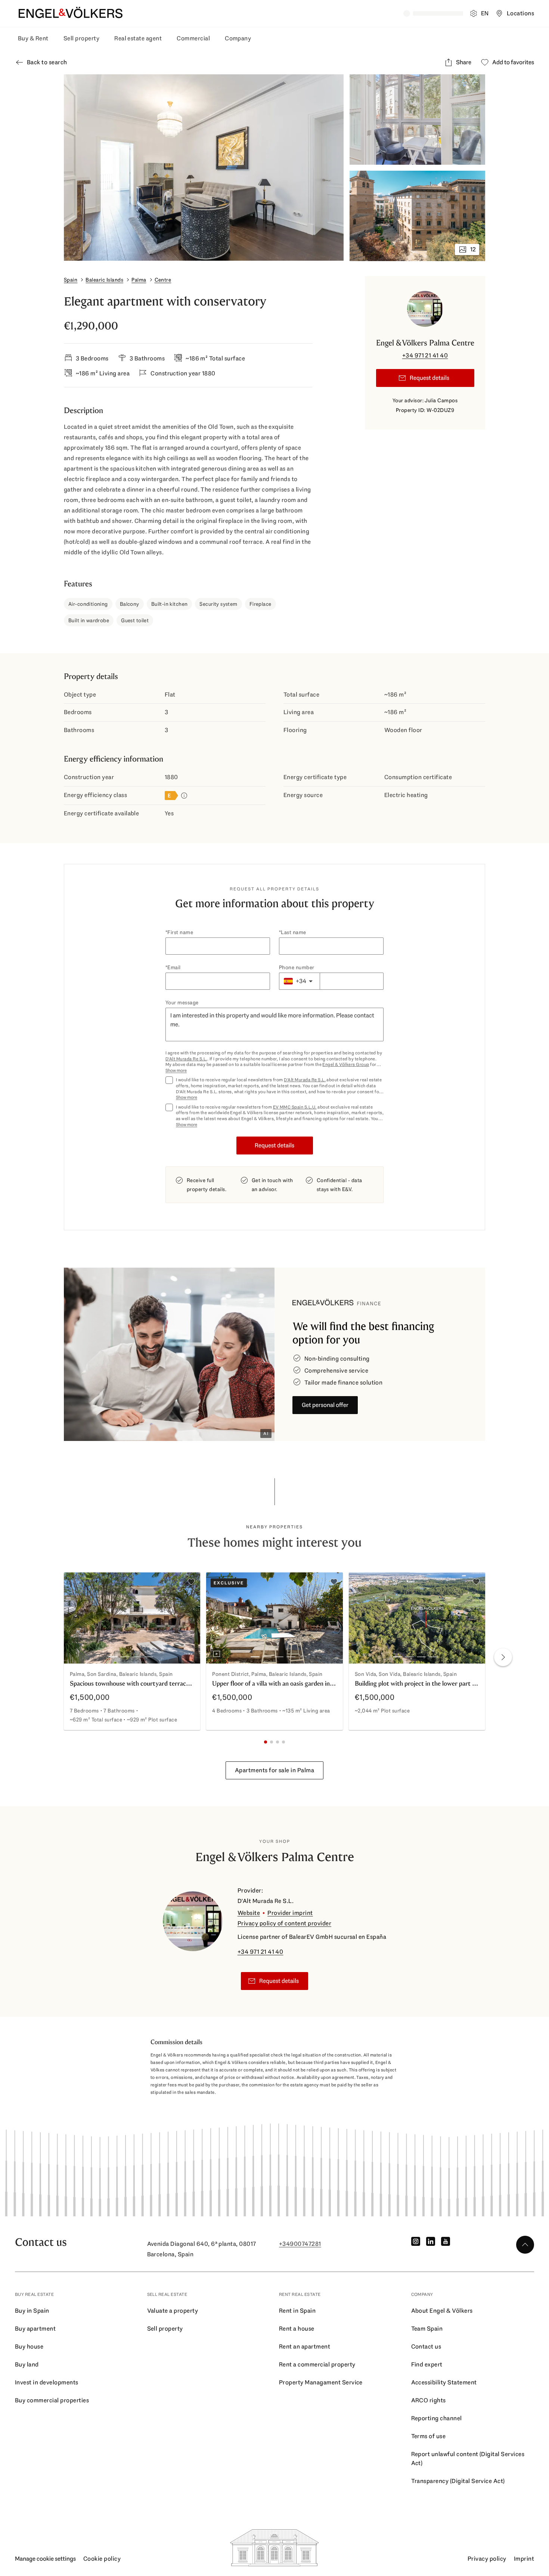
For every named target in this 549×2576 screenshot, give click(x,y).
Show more (176, 1071)
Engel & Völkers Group (346, 1064)
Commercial (193, 38)
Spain (71, 280)
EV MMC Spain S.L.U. (295, 1107)
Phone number (297, 967)
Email (174, 967)
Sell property (81, 38)
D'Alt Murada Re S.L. (186, 1059)
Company (238, 38)
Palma (139, 280)
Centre (163, 280)
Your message (182, 1002)
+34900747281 (300, 2244)
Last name (293, 932)
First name (180, 932)
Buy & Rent (33, 38)
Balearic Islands (104, 280)
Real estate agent (138, 38)
